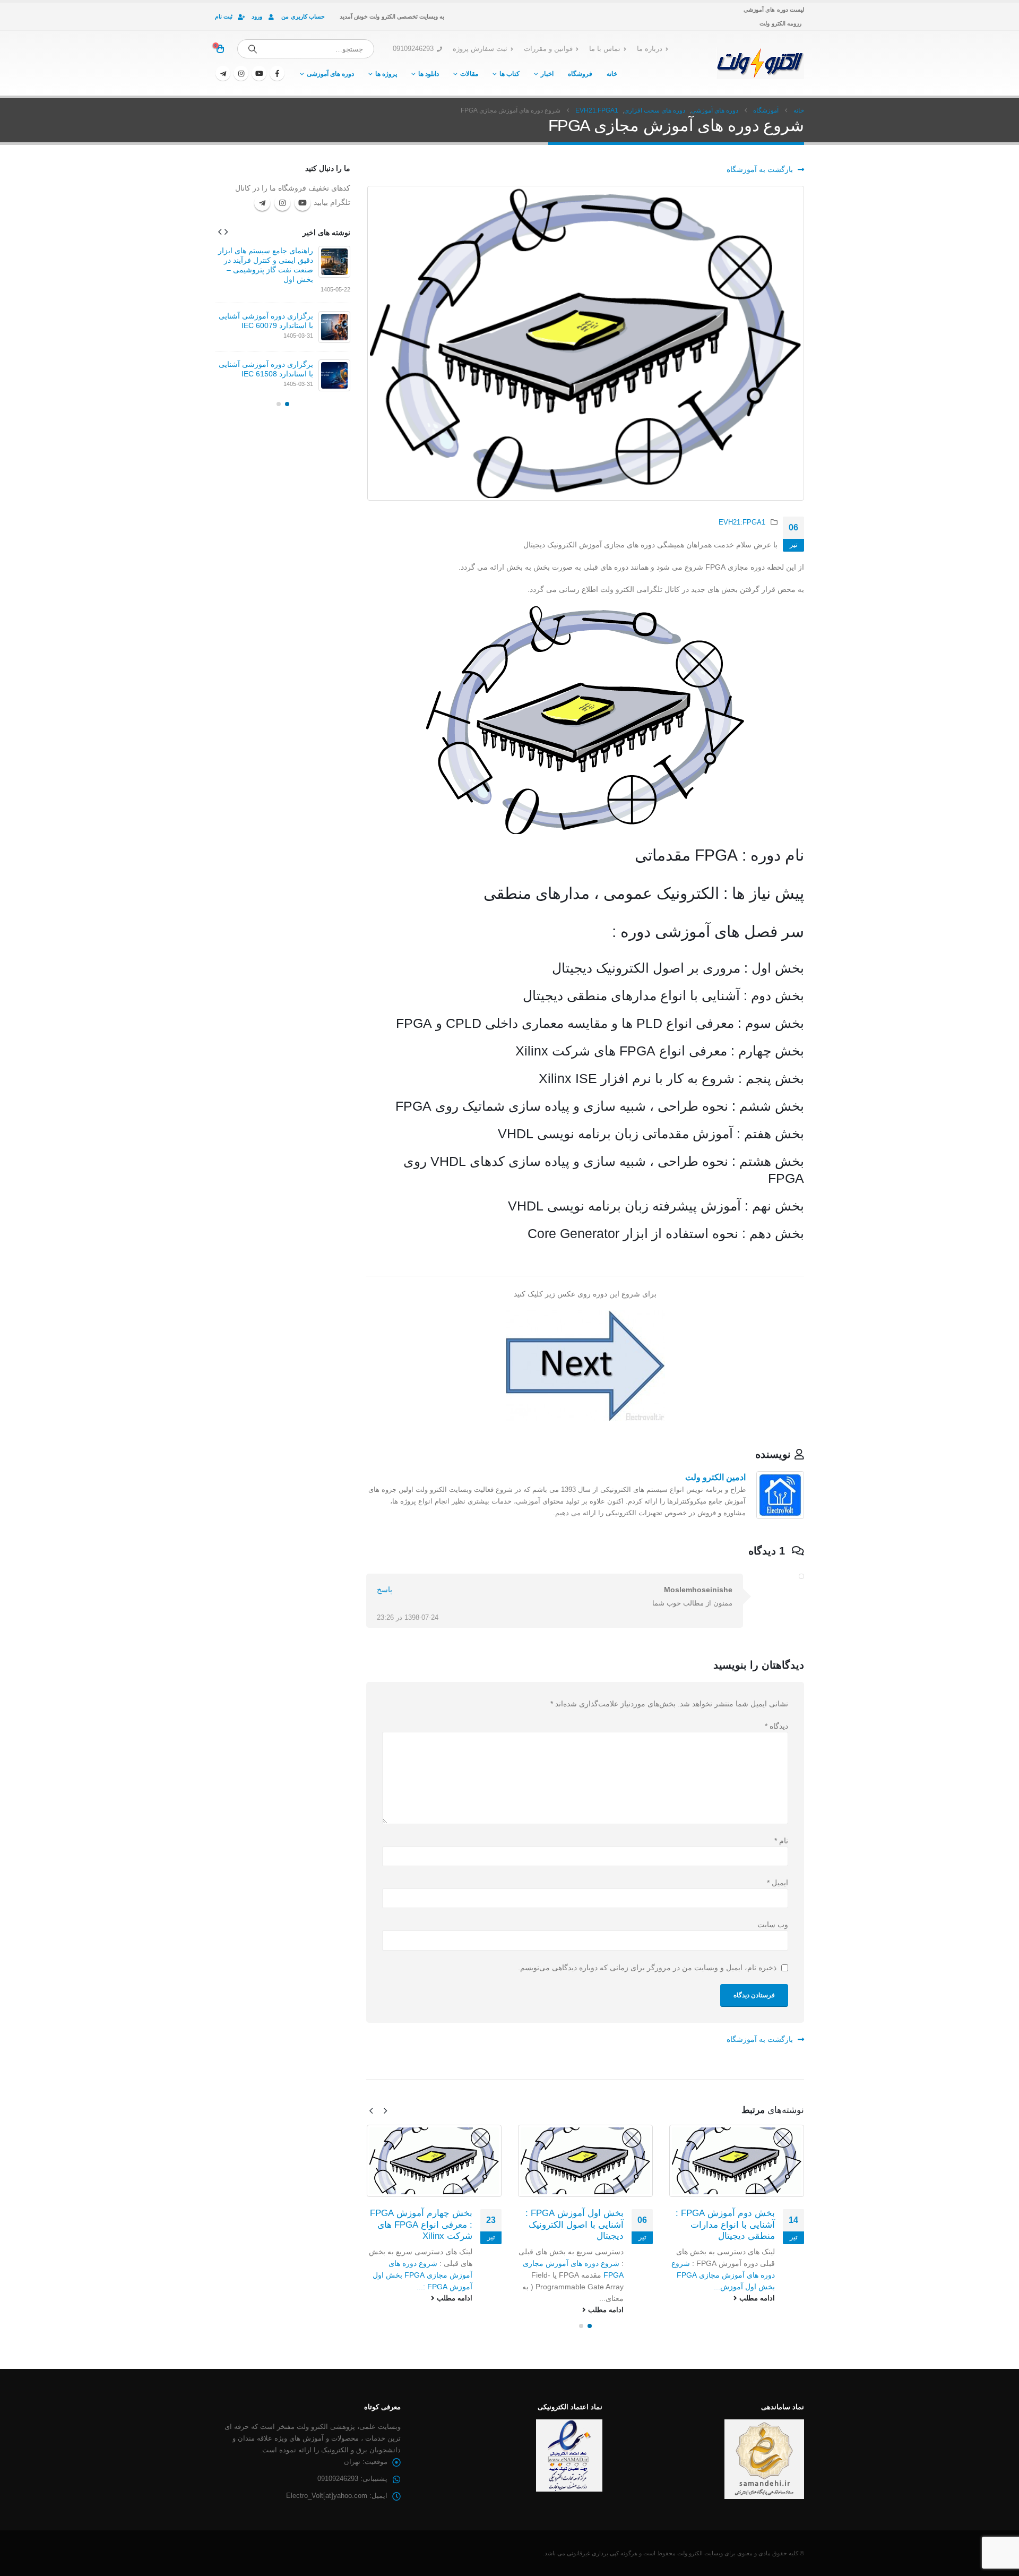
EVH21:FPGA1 (742, 522)
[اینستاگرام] (241, 73)
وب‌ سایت (773, 1925)
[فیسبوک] (277, 73)
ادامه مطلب (756, 2298)
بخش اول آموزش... (744, 2287)
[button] (385, 2111)
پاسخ (385, 1590)
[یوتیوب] (259, 73)
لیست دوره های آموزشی (774, 10)
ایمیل (778, 1883)
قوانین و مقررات (548, 49)
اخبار (547, 74)
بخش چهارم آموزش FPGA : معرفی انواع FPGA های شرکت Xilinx (421, 2225)
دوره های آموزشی (330, 74)
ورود (257, 16)
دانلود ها (429, 74)
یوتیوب (303, 203)
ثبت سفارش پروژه (480, 49)
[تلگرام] (223, 73)
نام (781, 1841)
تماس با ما (605, 49)
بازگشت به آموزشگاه (761, 169)
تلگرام (262, 203)
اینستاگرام (282, 203)
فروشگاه (580, 74)
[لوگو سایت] (760, 63)
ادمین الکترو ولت (715, 1477)
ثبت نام (224, 16)
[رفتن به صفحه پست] (736, 2161)
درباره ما (650, 49)
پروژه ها (386, 74)
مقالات (469, 74)
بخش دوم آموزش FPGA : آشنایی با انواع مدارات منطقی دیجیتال (725, 2225)
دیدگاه (776, 1726)
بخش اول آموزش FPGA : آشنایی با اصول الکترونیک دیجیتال (575, 2225)
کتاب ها (509, 74)
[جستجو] (253, 49)
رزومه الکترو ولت (780, 23)
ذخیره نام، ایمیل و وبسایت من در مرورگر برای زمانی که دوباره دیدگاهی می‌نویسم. (647, 1968)
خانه (612, 74)
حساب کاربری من (303, 16)
